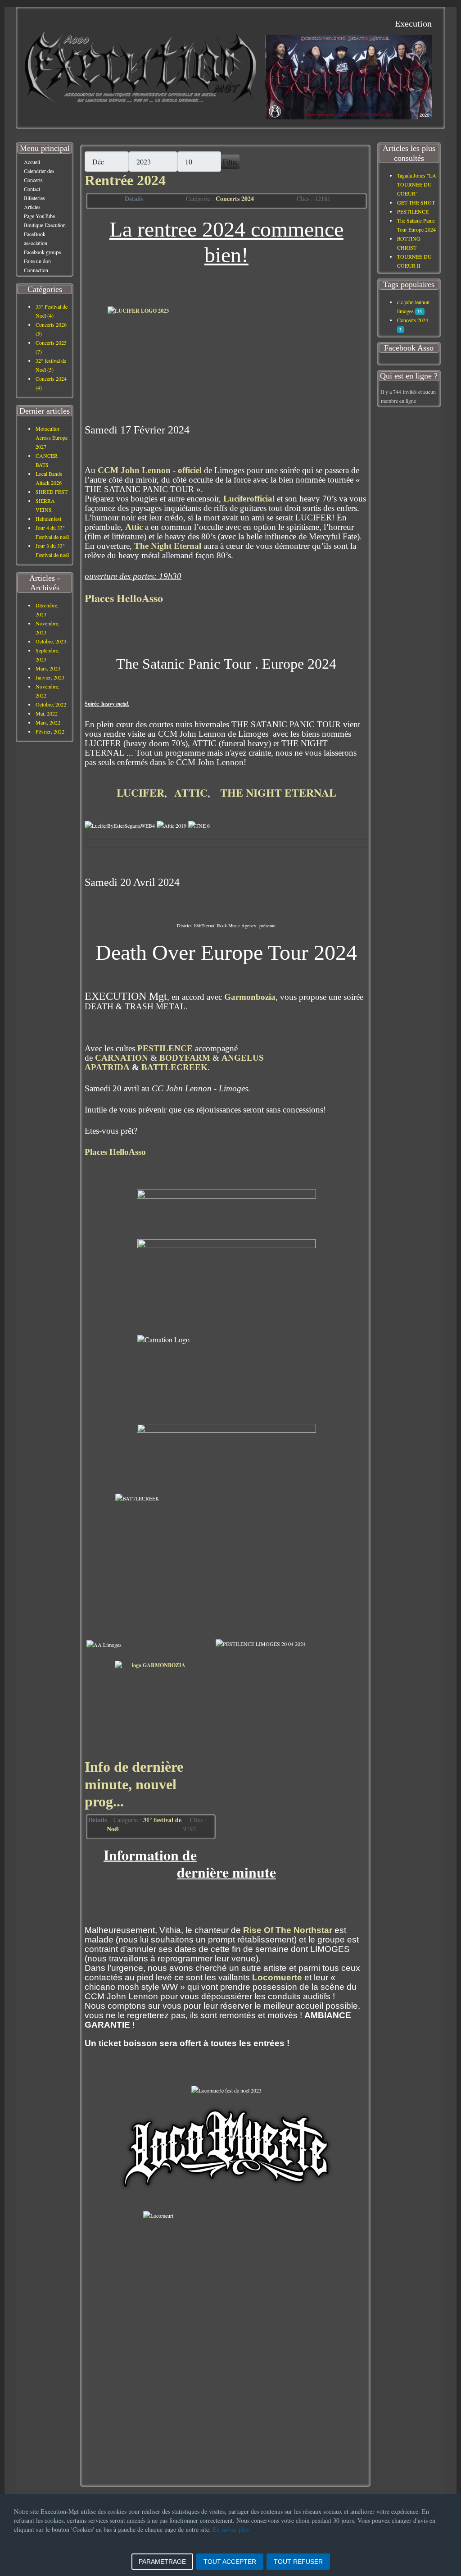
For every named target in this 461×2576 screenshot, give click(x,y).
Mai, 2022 (47, 713)
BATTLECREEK (174, 1067)
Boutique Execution (45, 225)
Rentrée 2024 (125, 180)
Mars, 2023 (48, 668)
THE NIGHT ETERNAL (278, 792)
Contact (32, 189)
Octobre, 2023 (51, 641)
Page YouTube (39, 216)
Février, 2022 (50, 731)
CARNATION (122, 1058)
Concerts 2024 (235, 198)
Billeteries (34, 198)
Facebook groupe (42, 252)
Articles (32, 207)
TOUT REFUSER (298, 2562)
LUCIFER (140, 792)
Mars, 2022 (48, 722)
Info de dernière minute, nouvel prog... (134, 1784)
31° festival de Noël (144, 1824)
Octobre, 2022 (51, 704)
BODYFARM (185, 1058)
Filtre (230, 162)
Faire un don (37, 261)
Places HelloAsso (124, 598)
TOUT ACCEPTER (230, 2562)
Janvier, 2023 (50, 677)
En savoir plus (231, 2529)
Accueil (32, 162)
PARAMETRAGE (162, 2562)
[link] (150, 470)
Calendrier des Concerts (39, 175)
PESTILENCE (165, 1048)
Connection (36, 270)
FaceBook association (36, 238)
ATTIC (191, 792)
